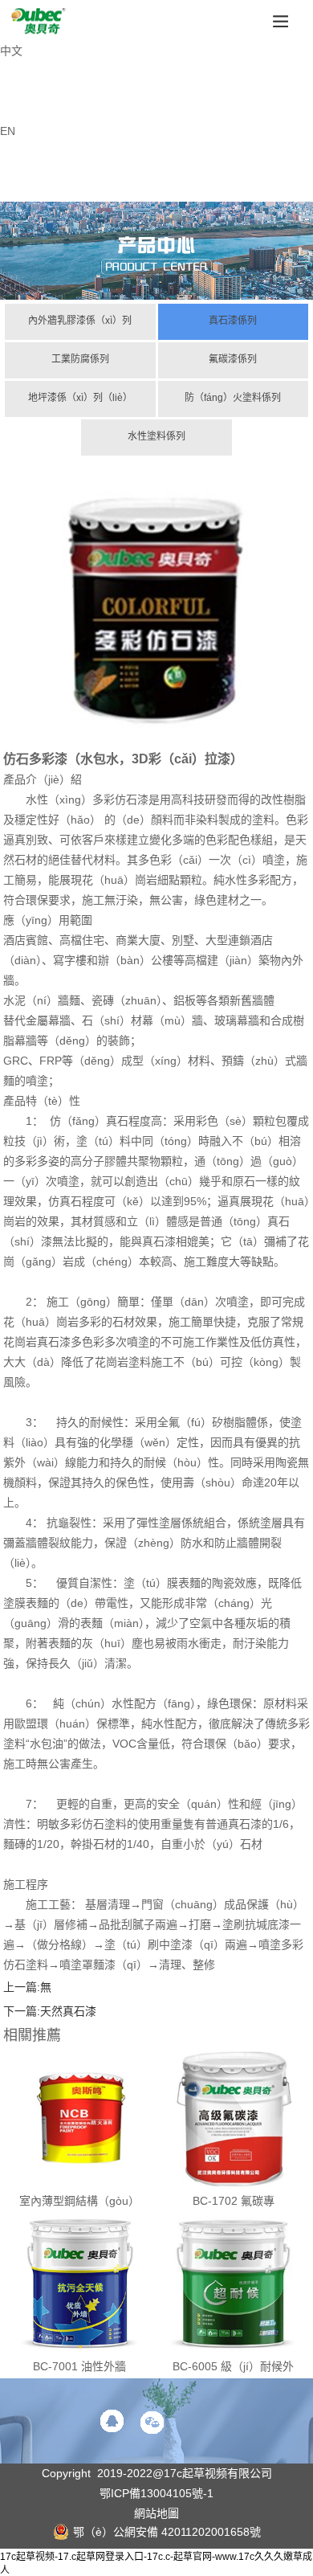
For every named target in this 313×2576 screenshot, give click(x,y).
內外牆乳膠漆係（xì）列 (80, 321)
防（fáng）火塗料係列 (233, 398)
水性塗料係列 (156, 436)
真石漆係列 (233, 321)
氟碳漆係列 (233, 359)
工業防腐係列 (80, 359)
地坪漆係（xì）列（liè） (80, 398)
